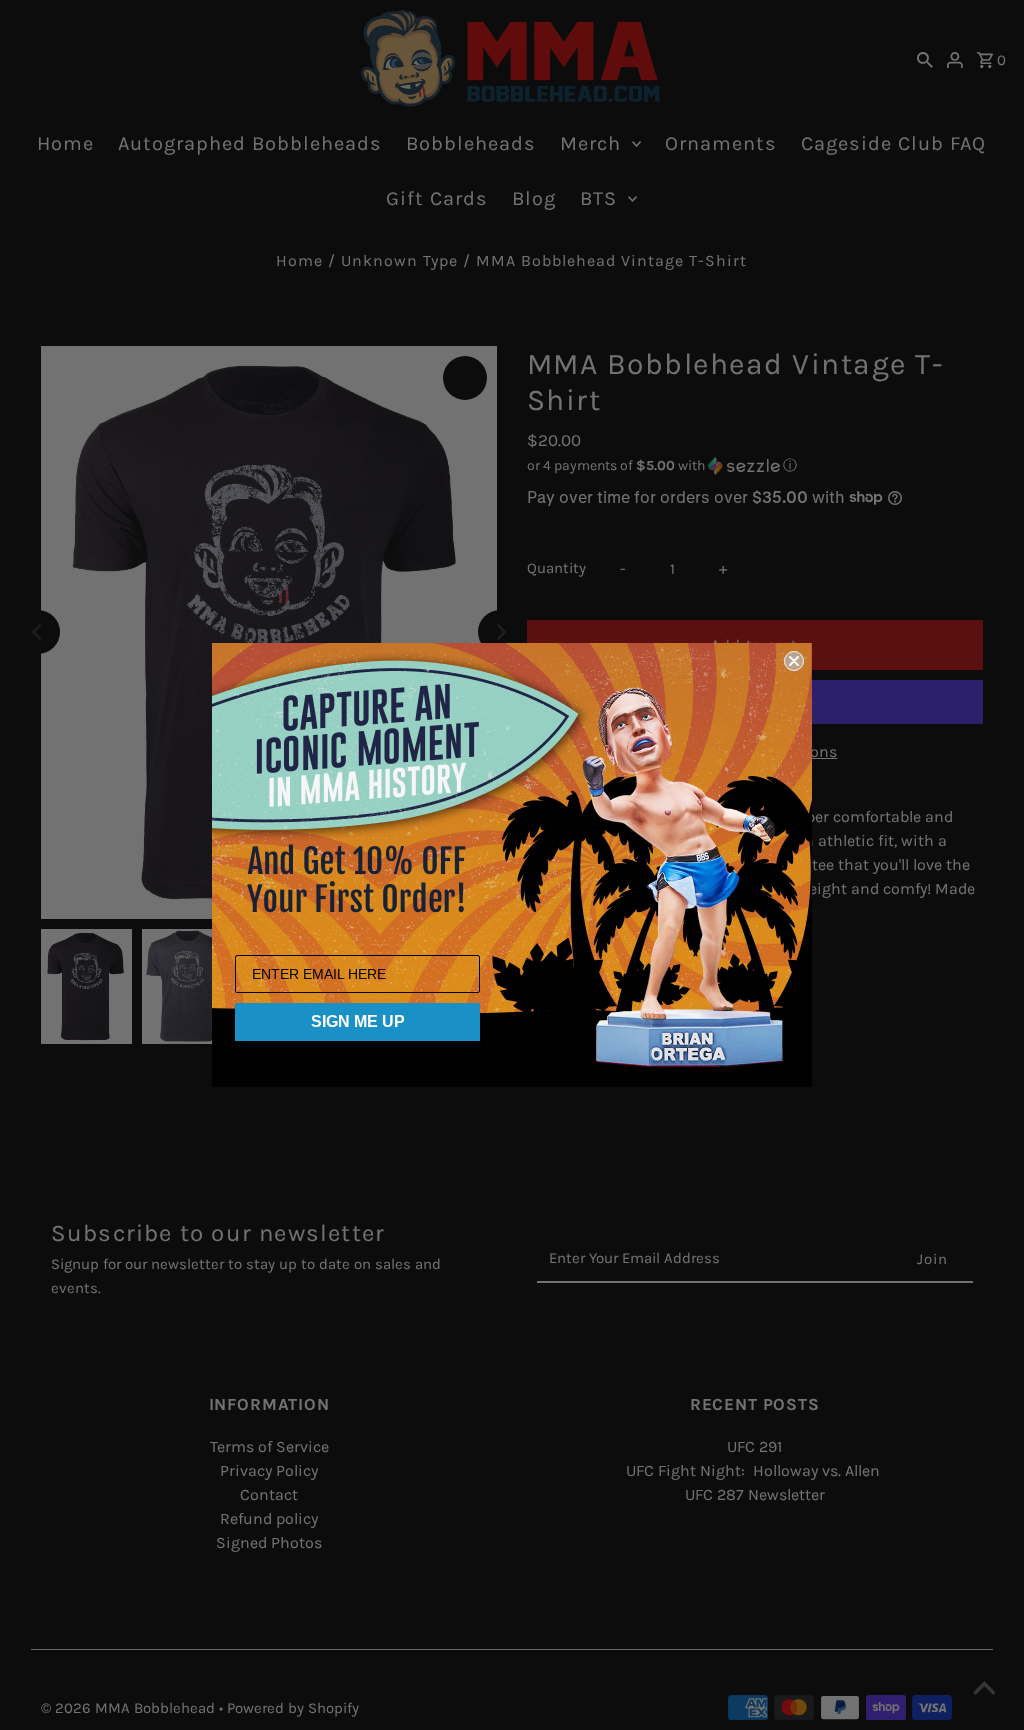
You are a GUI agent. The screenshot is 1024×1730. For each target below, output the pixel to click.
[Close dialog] (794, 661)
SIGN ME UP (358, 1021)
